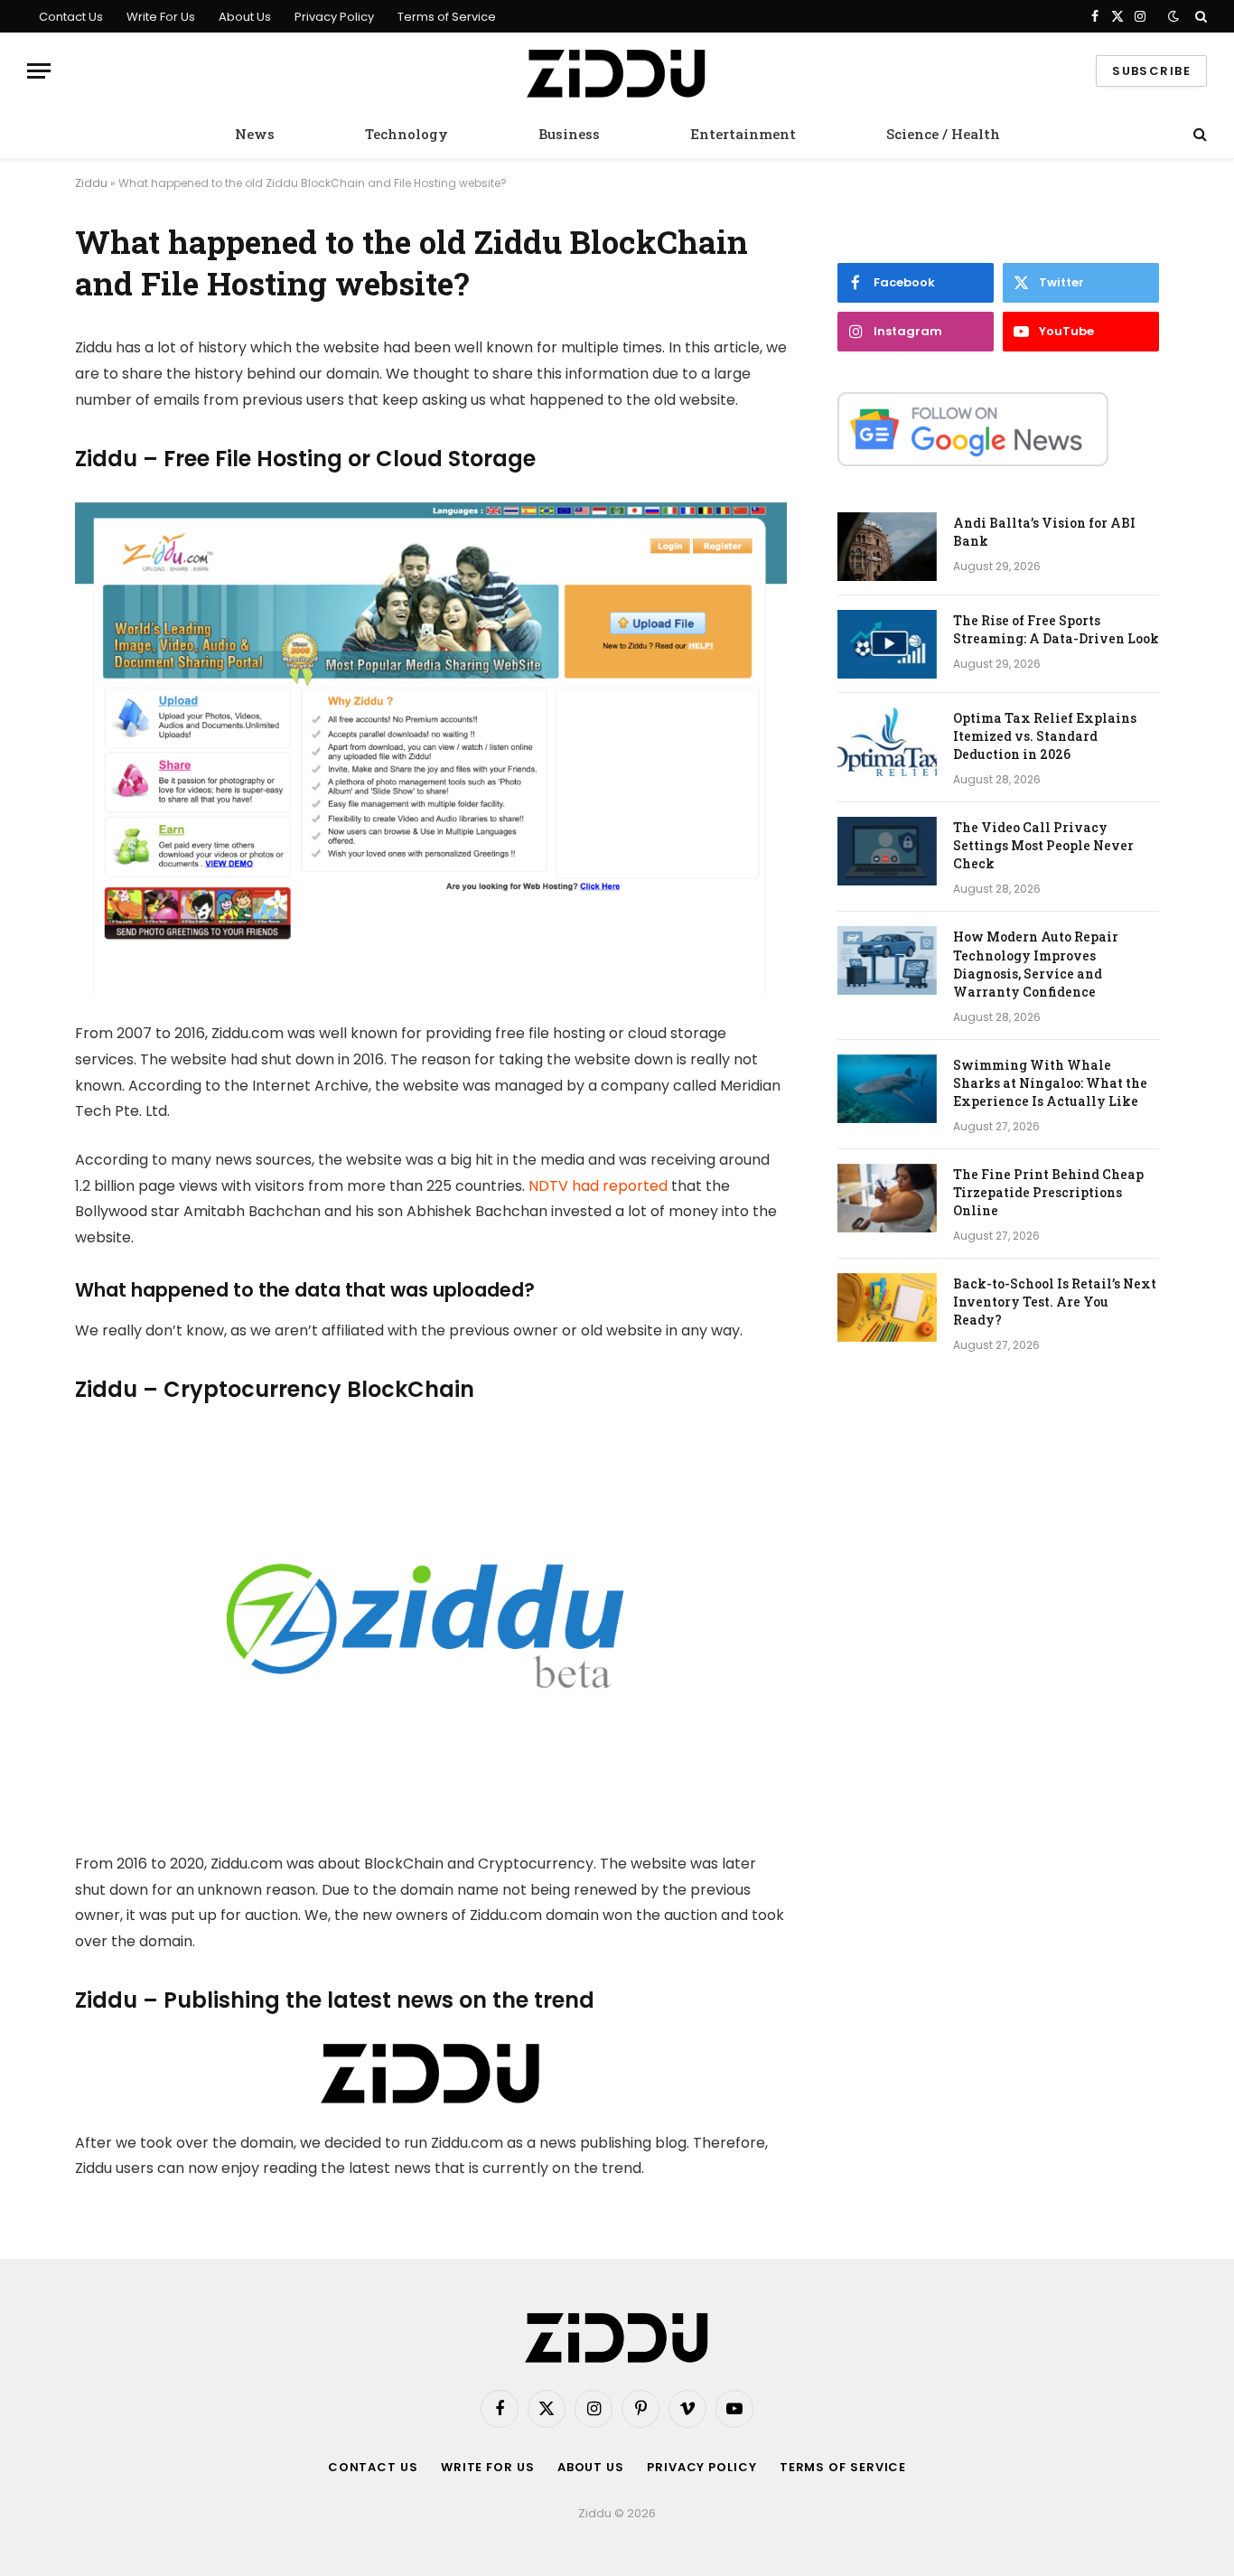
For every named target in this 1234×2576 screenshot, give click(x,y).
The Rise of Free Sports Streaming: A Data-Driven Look (1056, 629)
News (255, 134)
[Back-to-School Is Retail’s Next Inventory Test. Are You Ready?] (887, 1307)
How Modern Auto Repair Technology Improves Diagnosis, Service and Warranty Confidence (1036, 964)
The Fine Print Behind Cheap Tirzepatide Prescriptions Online (1048, 1192)
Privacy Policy (334, 17)
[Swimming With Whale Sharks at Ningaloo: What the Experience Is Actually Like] (887, 1089)
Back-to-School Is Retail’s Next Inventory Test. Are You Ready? (1055, 1302)
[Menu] (39, 71)
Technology (407, 134)
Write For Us (161, 17)
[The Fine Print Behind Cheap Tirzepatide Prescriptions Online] (887, 1198)
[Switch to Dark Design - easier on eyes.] (1173, 16)
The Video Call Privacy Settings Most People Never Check (1043, 845)
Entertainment (743, 134)
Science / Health (943, 134)
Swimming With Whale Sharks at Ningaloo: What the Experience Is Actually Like (1050, 1083)
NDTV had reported (598, 1186)
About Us (245, 17)
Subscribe (1151, 71)
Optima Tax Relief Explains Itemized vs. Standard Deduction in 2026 (1045, 736)
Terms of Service (447, 17)
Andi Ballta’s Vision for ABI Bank (1044, 532)
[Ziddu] (617, 71)
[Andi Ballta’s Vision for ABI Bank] (887, 547)
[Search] (1199, 16)
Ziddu (91, 183)
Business (569, 134)
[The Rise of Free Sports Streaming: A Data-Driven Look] (887, 644)
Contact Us (71, 17)
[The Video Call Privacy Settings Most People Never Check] (887, 851)
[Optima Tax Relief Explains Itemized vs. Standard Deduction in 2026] (887, 742)
